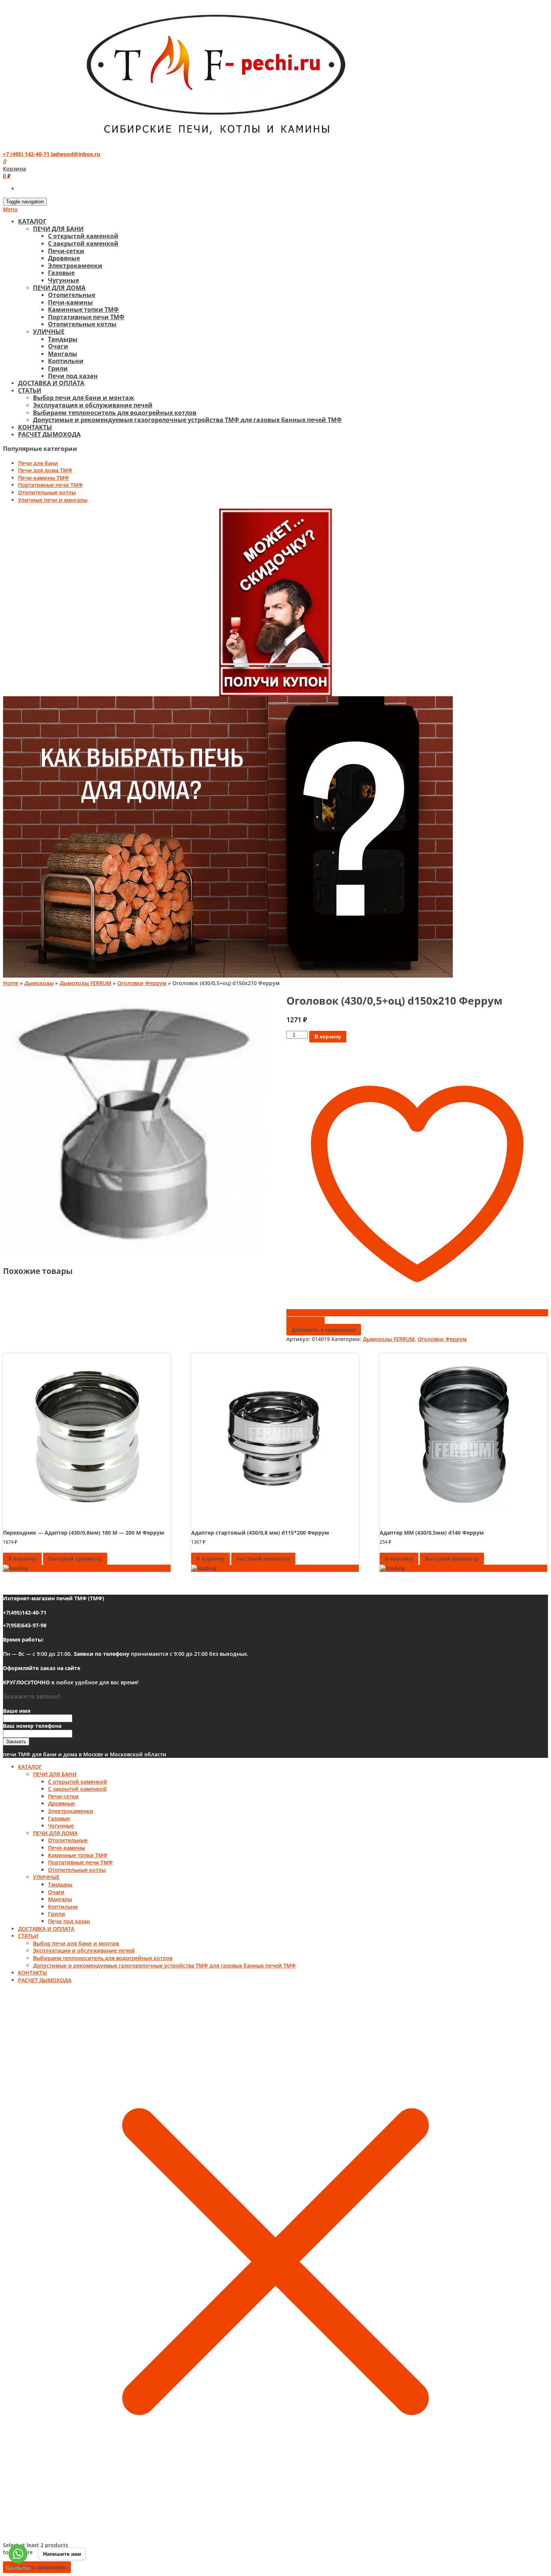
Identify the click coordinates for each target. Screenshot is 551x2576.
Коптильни (66, 361)
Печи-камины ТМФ (43, 478)
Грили (58, 368)
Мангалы (63, 354)
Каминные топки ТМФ (83, 309)
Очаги (58, 346)
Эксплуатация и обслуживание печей (93, 405)
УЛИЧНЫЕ (49, 332)
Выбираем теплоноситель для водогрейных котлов (115, 413)
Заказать (16, 1742)
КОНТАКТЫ (35, 427)
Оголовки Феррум (142, 983)
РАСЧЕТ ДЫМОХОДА (49, 434)
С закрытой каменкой (83, 243)
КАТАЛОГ (32, 221)
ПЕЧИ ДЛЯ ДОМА (59, 288)
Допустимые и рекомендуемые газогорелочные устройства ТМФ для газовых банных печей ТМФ (187, 420)
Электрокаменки (75, 266)
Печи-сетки (66, 251)
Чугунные (64, 280)
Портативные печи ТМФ (86, 317)
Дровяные (64, 258)
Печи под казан (73, 376)
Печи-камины (70, 302)
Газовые (61, 273)
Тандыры (63, 339)
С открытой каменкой (83, 236)
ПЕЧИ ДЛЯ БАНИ (58, 229)
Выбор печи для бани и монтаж (84, 398)
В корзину (328, 1036)
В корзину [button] (22, 1558)
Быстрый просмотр (75, 1558)
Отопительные (72, 295)
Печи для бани (38, 463)
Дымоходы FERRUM (85, 983)
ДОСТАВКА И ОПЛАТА (51, 383)
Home (11, 983)
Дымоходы (39, 983)
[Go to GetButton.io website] (18, 2568)
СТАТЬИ (30, 391)
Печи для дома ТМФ (45, 470)
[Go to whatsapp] (18, 2554)
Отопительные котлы (82, 324)
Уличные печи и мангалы (53, 500)
